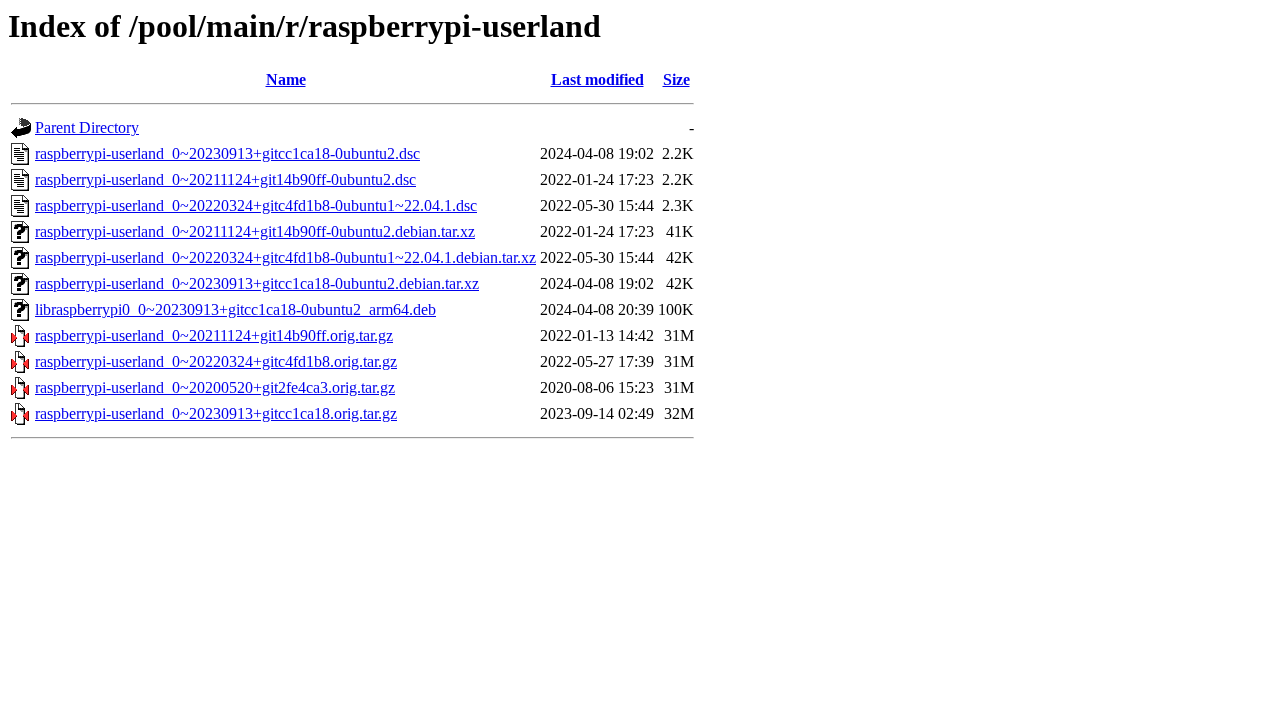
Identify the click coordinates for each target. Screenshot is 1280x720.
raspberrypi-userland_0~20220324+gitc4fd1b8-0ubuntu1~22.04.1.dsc (256, 205)
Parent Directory (87, 127)
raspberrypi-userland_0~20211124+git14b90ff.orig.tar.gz (214, 335)
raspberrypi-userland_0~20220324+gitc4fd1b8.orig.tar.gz (216, 361)
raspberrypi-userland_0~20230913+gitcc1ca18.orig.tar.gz (216, 413)
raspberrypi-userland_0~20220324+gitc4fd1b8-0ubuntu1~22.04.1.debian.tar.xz (285, 257)
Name (286, 79)
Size (676, 79)
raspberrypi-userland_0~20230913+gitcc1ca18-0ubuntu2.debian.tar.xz (257, 283)
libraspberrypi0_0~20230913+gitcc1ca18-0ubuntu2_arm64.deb (235, 309)
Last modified (597, 79)
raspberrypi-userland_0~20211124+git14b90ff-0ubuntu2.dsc (225, 179)
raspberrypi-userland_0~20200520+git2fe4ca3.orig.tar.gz (215, 387)
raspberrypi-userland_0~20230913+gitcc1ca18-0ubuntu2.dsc (227, 153)
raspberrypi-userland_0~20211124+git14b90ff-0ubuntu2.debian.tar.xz (255, 231)
